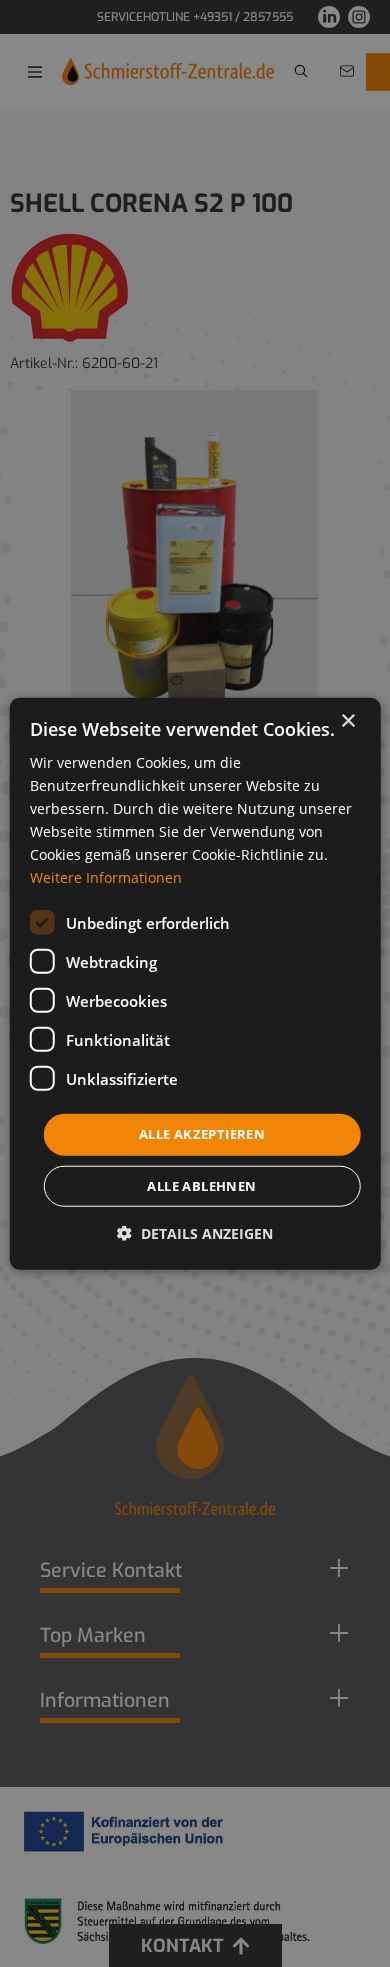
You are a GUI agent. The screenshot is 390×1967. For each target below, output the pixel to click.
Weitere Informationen (106, 877)
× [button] (347, 720)
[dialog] (195, 983)
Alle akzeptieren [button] (202, 1134)
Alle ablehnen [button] (201, 1186)
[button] (195, 1233)
